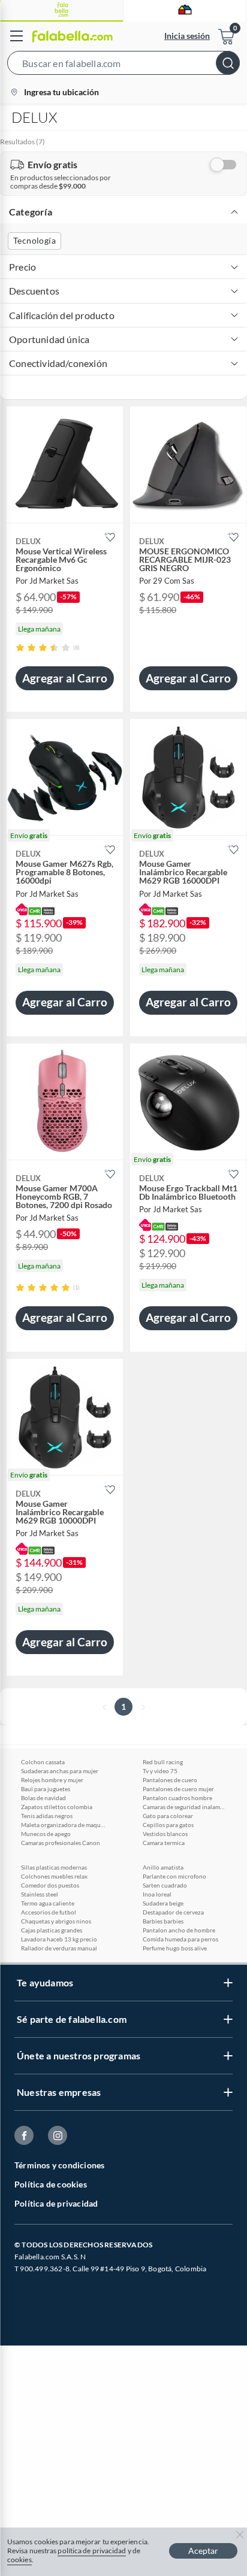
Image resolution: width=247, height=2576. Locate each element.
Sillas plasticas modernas (54, 1867)
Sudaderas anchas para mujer (60, 1771)
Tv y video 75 (160, 1771)
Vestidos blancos (165, 1834)
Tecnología (34, 240)
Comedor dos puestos (50, 1885)
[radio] (20, 647)
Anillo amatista (163, 1867)
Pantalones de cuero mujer (178, 1789)
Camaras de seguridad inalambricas (185, 1807)
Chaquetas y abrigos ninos (56, 1921)
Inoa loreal (157, 1894)
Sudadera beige (163, 1903)
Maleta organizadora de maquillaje (63, 1825)
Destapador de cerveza (173, 1912)
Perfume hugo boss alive (175, 1948)
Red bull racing (163, 1762)
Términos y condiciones (59, 2165)
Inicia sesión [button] (187, 36)
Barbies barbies (163, 1921)
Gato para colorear (168, 1816)
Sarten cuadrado (165, 1885)
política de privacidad (92, 2551)
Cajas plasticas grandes (52, 1930)
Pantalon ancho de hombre (179, 1930)
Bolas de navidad (43, 1798)
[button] (123, 65)
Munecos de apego (46, 1834)
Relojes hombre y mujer (52, 1780)
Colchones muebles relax (54, 1876)
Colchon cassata (43, 1762)
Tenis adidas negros (47, 1816)
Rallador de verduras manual (59, 1948)
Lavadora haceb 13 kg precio (59, 1939)
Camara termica (164, 1843)
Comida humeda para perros (180, 1939)
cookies (19, 2560)
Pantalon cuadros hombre (177, 1798)
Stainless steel (40, 1894)
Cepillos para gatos (168, 1825)
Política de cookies (51, 2184)
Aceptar (203, 2551)
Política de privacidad (56, 2203)
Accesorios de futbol (49, 1912)
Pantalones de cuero (170, 1780)
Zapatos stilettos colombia (57, 1807)
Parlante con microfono (174, 1876)
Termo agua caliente (48, 1903)
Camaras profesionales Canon (61, 1843)
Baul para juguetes (46, 1789)
